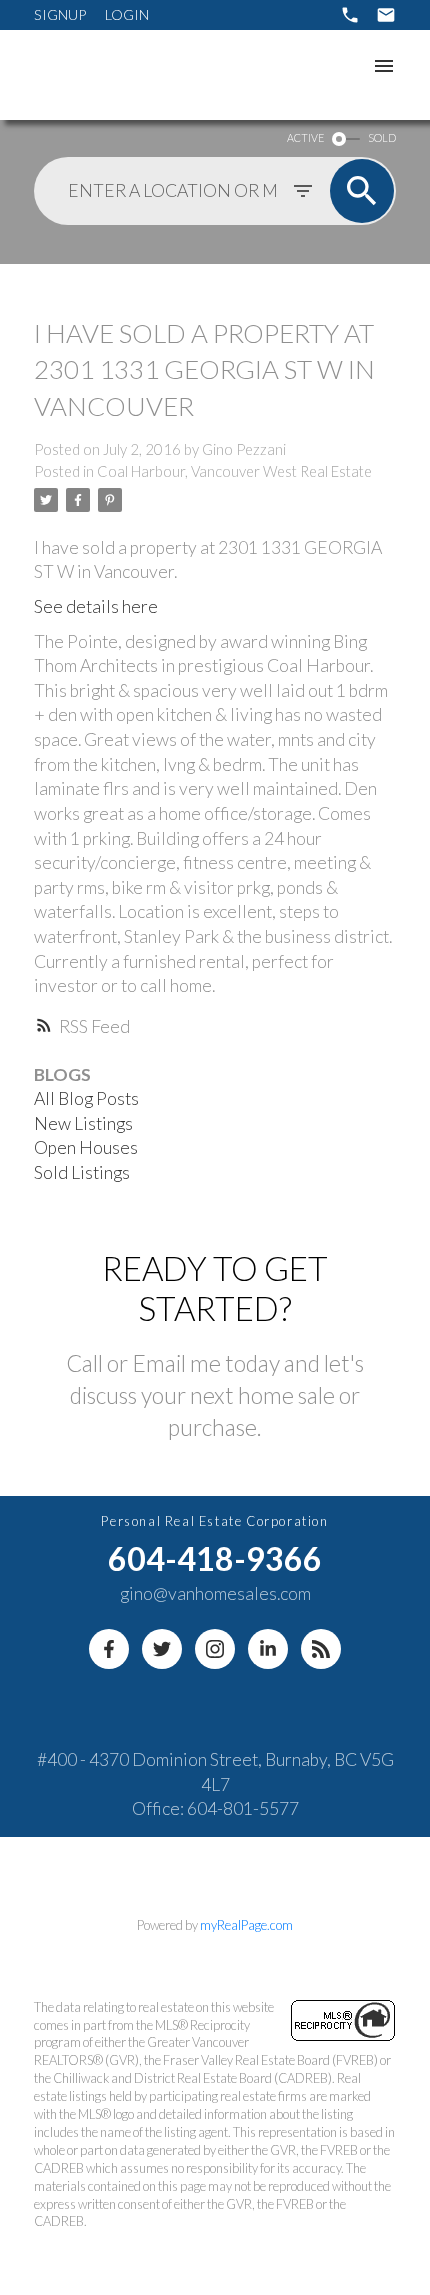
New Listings (83, 1123)
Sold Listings (82, 1172)
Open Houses (86, 1147)
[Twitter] (162, 1649)
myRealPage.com (246, 1925)
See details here (96, 606)
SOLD (382, 137)
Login (127, 14)
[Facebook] (109, 1649)
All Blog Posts (86, 1098)
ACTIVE (305, 137)
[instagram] (215, 1649)
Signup (60, 14)
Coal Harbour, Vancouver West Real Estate (234, 471)
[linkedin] (268, 1649)
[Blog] (321, 1649)
